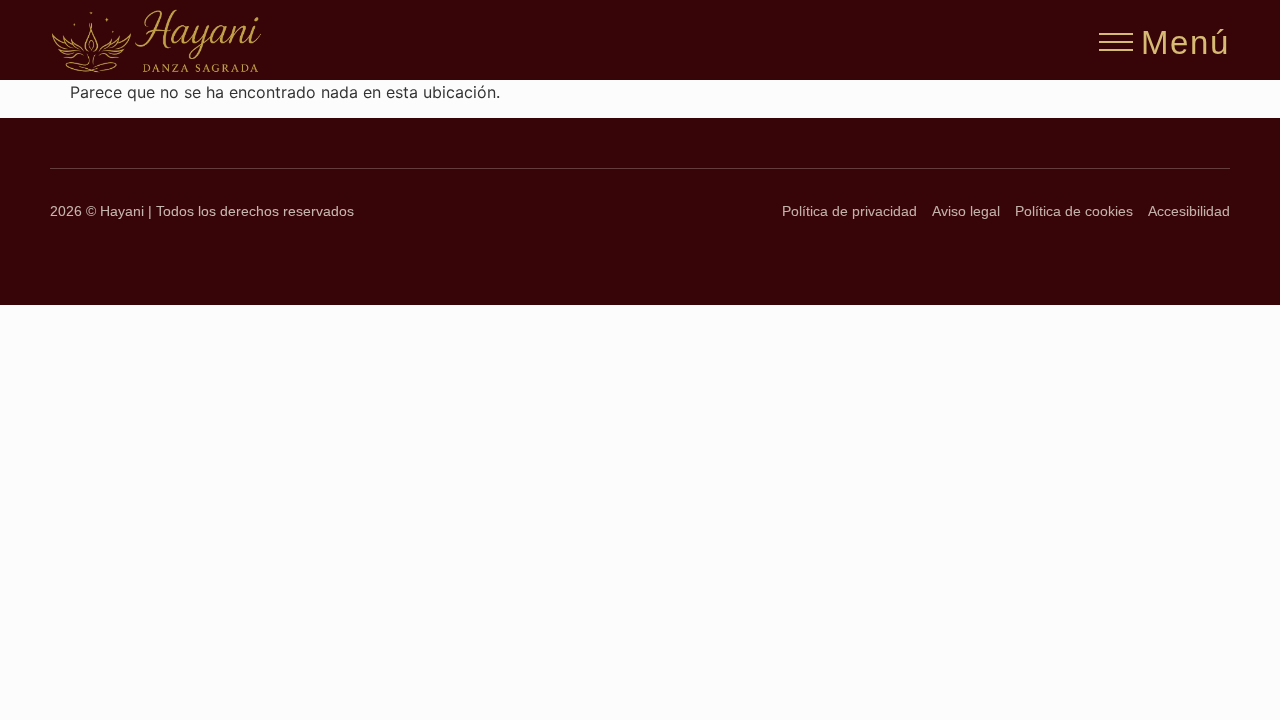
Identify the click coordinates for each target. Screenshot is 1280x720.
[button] (1116, 36)
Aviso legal (966, 211)
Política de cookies (1074, 211)
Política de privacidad (849, 211)
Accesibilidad (1189, 211)
